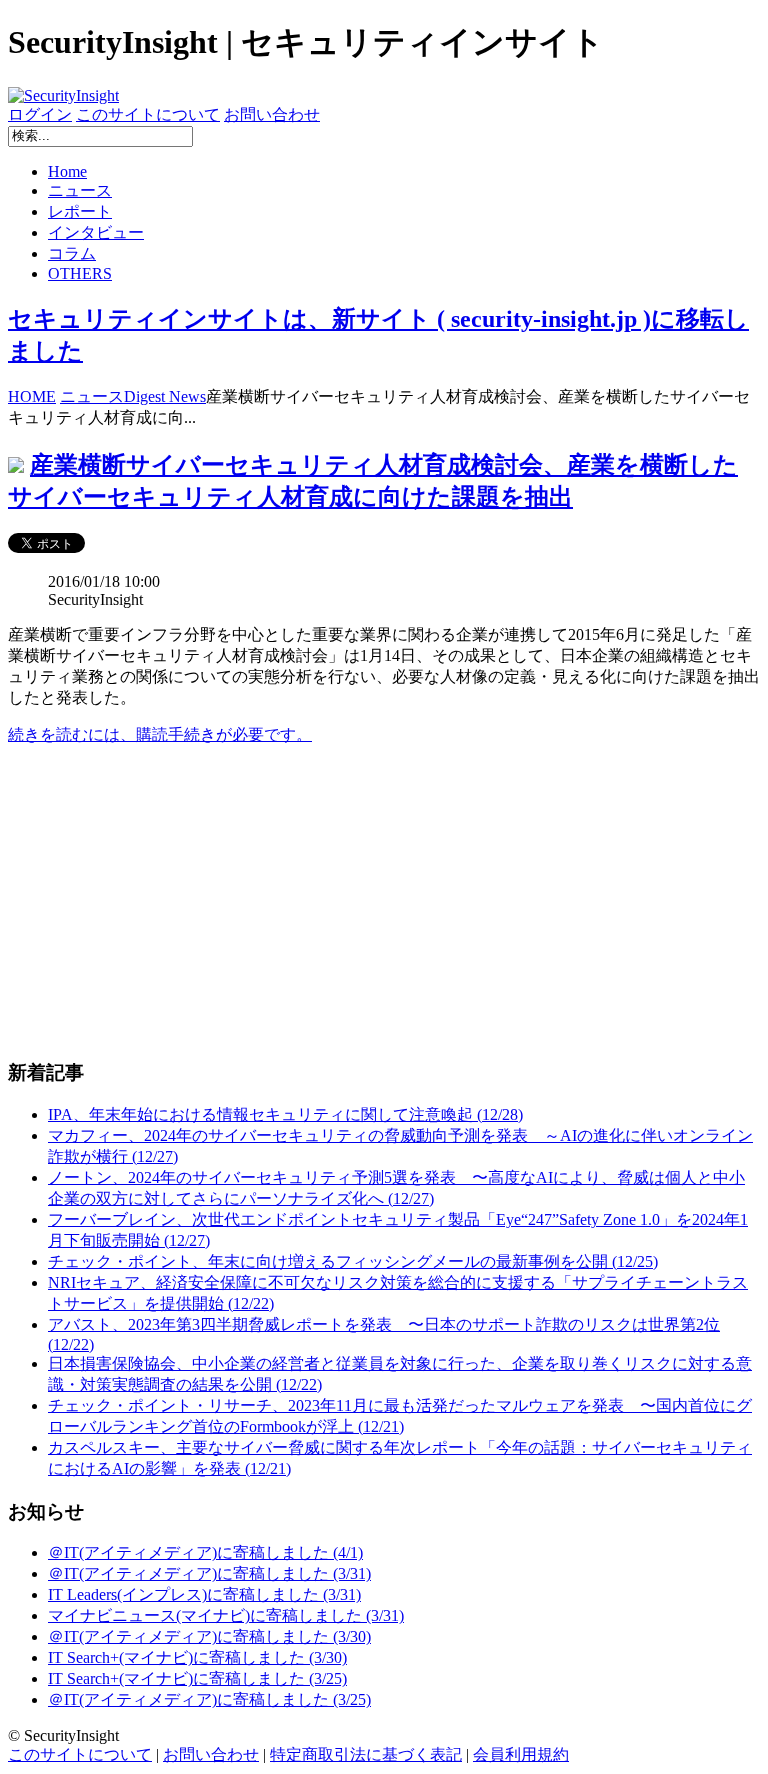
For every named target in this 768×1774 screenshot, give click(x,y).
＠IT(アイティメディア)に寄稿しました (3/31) (209, 1573)
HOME (32, 396)
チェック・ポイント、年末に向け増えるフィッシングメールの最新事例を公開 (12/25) (353, 1261)
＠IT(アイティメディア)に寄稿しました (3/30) (209, 1636)
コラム (72, 253)
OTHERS (80, 273)
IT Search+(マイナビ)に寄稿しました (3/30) (197, 1657)
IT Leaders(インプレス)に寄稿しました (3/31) (204, 1594)
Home (67, 171)
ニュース (80, 190)
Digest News (165, 396)
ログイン (40, 114)
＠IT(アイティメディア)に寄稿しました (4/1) (205, 1552)
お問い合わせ (272, 114)
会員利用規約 (521, 1754)
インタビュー (96, 232)
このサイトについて (148, 114)
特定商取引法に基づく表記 (366, 1754)
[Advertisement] (384, 902)
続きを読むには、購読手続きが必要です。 (160, 734)
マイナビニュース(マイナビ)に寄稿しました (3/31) (226, 1615)
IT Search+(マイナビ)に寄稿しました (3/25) (197, 1678)
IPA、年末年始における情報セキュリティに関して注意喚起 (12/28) (285, 1114)
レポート (80, 211)
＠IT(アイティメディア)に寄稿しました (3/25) (209, 1699)
